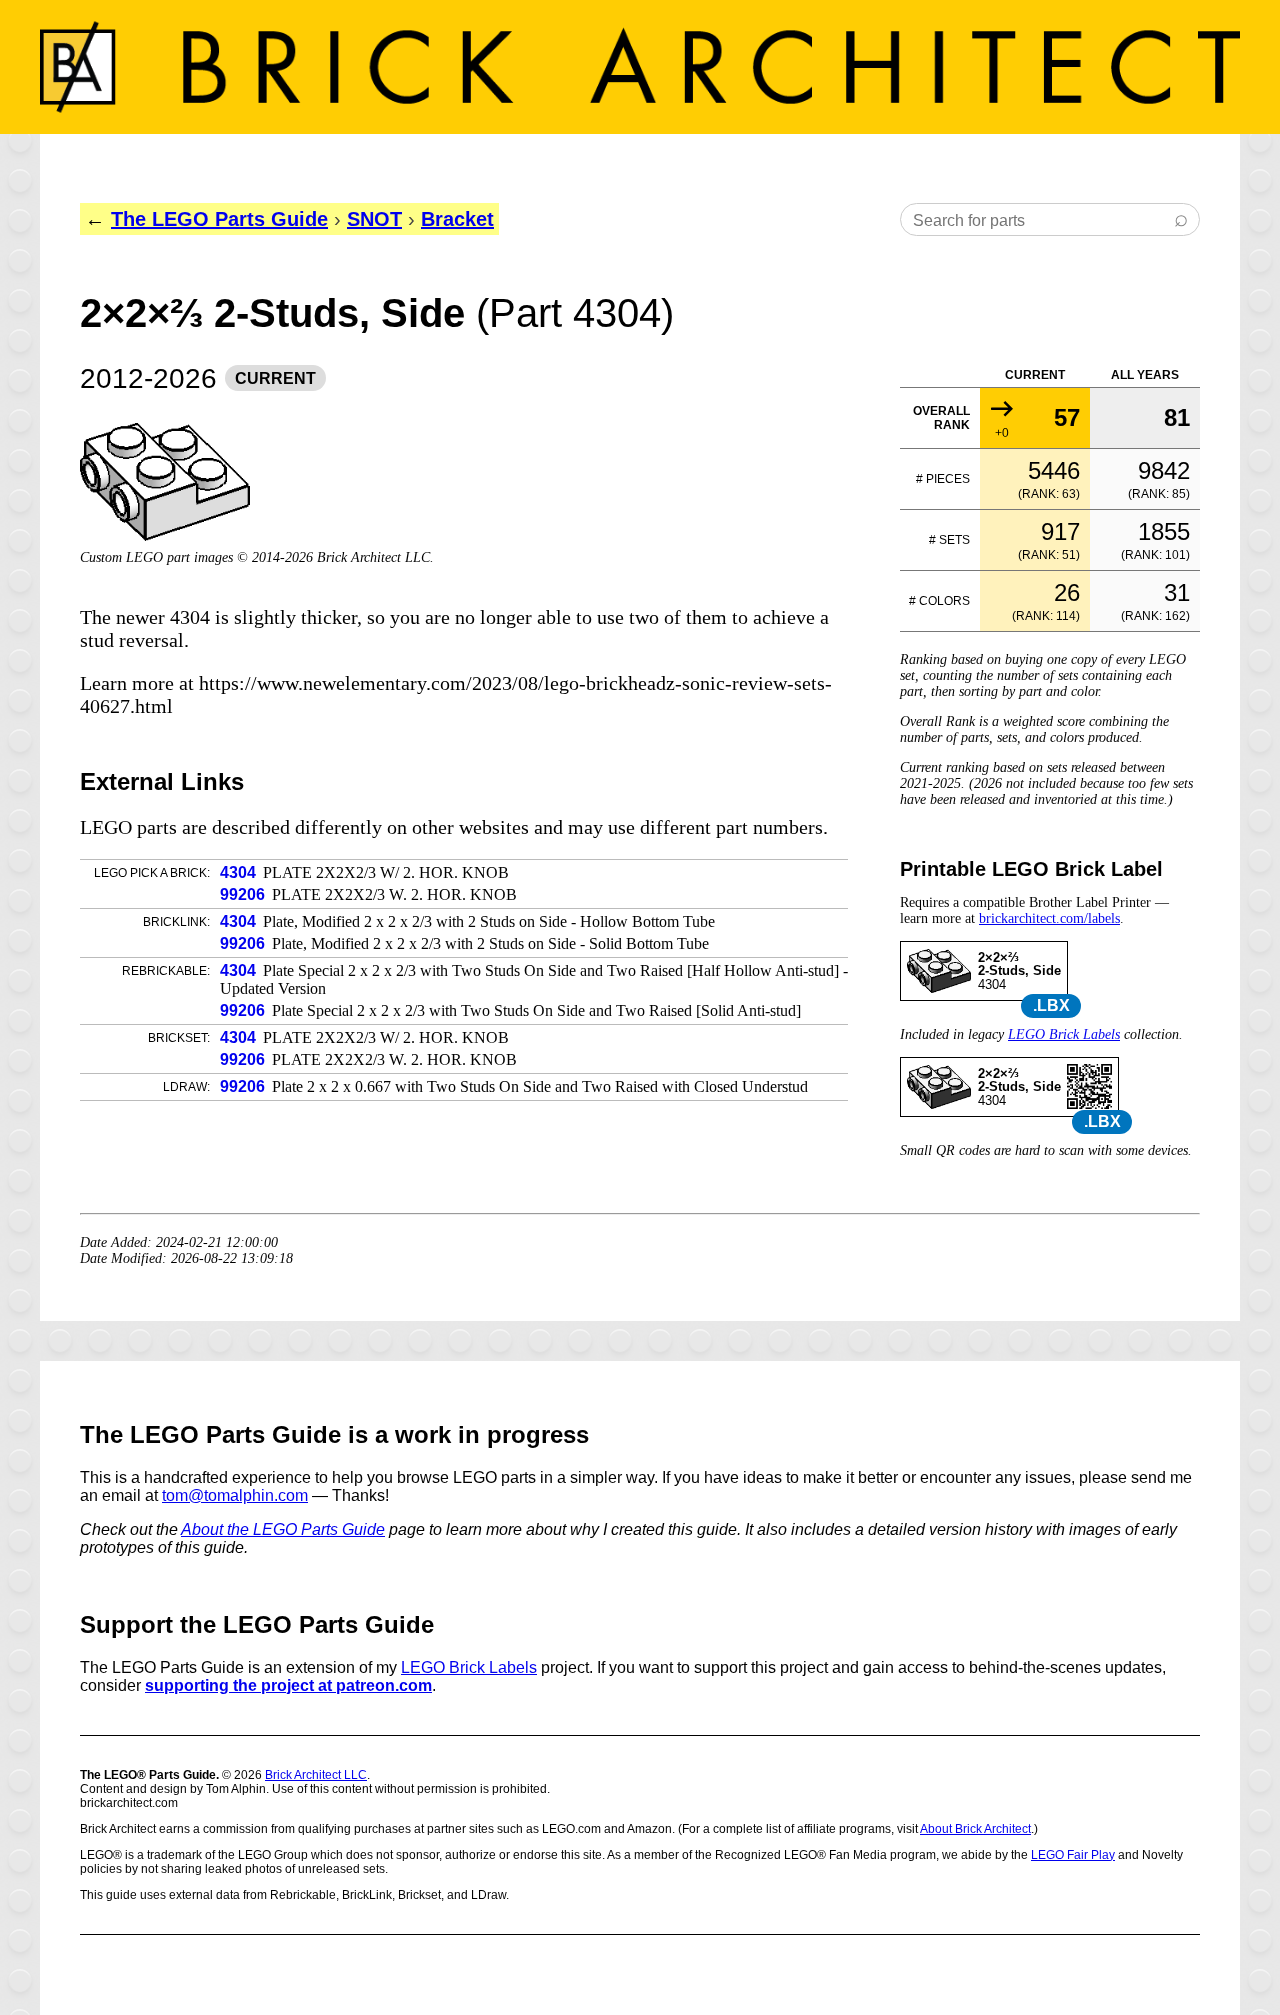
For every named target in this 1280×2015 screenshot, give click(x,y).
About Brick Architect (975, 1829)
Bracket (457, 219)
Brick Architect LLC (316, 1775)
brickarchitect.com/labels (1049, 918)
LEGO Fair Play (1073, 1855)
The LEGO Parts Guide (219, 219)
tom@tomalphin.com (235, 1495)
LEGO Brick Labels (1064, 1034)
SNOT (374, 219)
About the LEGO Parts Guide (283, 1529)
